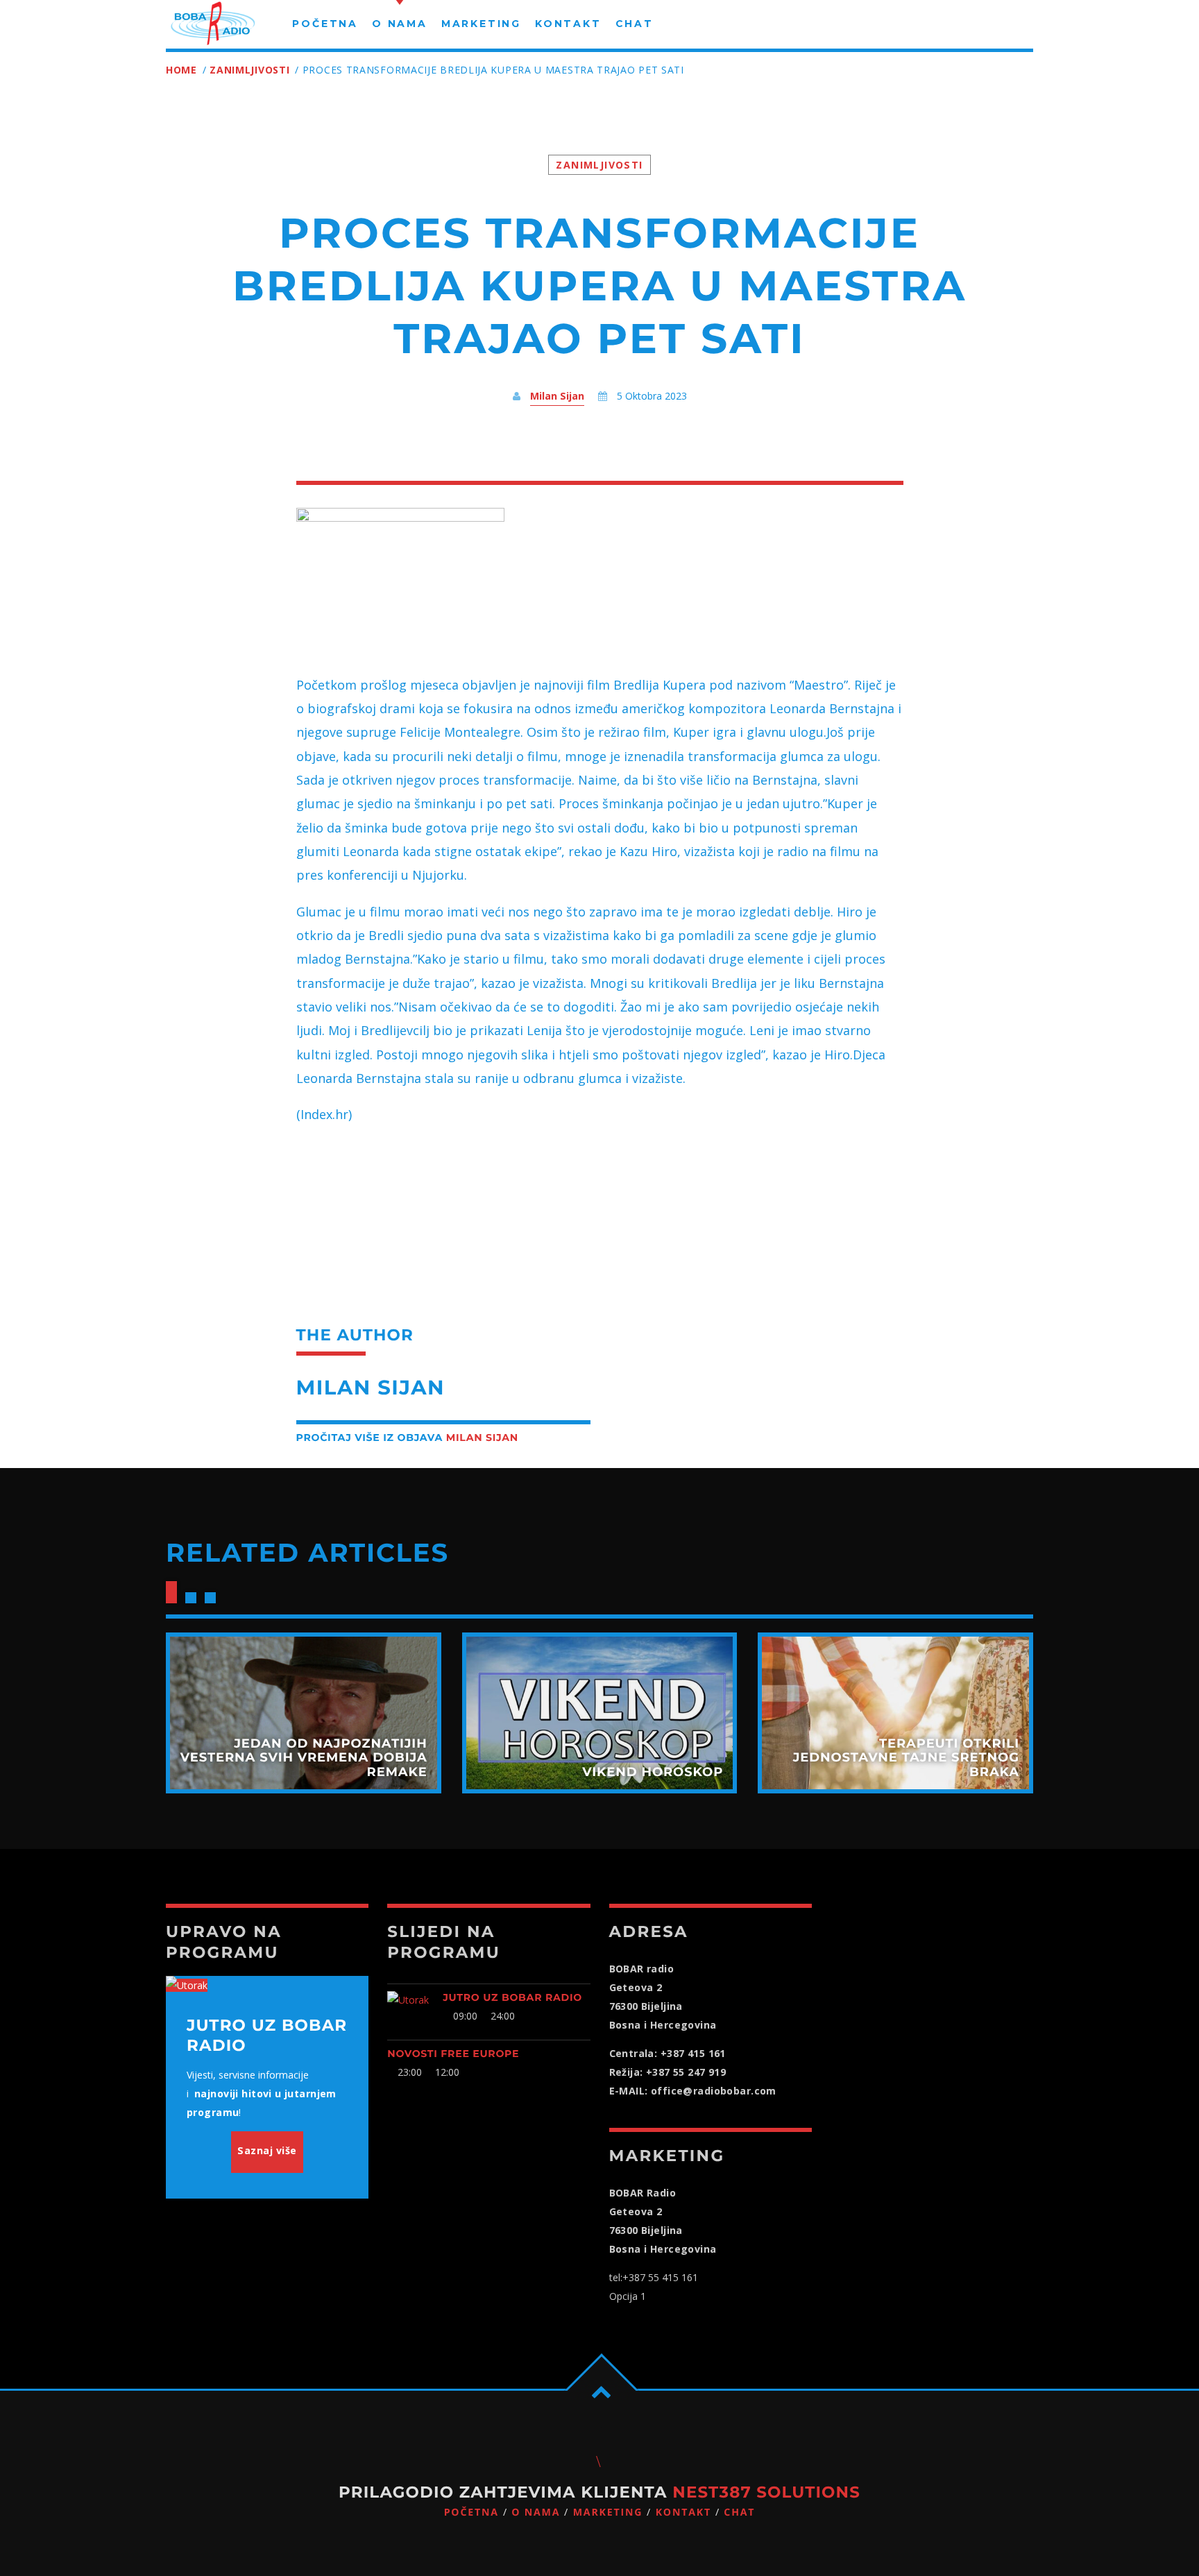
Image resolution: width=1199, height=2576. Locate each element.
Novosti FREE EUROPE (453, 2054)
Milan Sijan (557, 396)
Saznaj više (267, 2150)
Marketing (608, 2513)
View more (304, 1713)
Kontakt (683, 2513)
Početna (471, 2513)
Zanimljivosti (249, 70)
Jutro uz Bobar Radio (512, 1997)
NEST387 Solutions (766, 2492)
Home (181, 70)
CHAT (739, 2513)
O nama (536, 2513)
